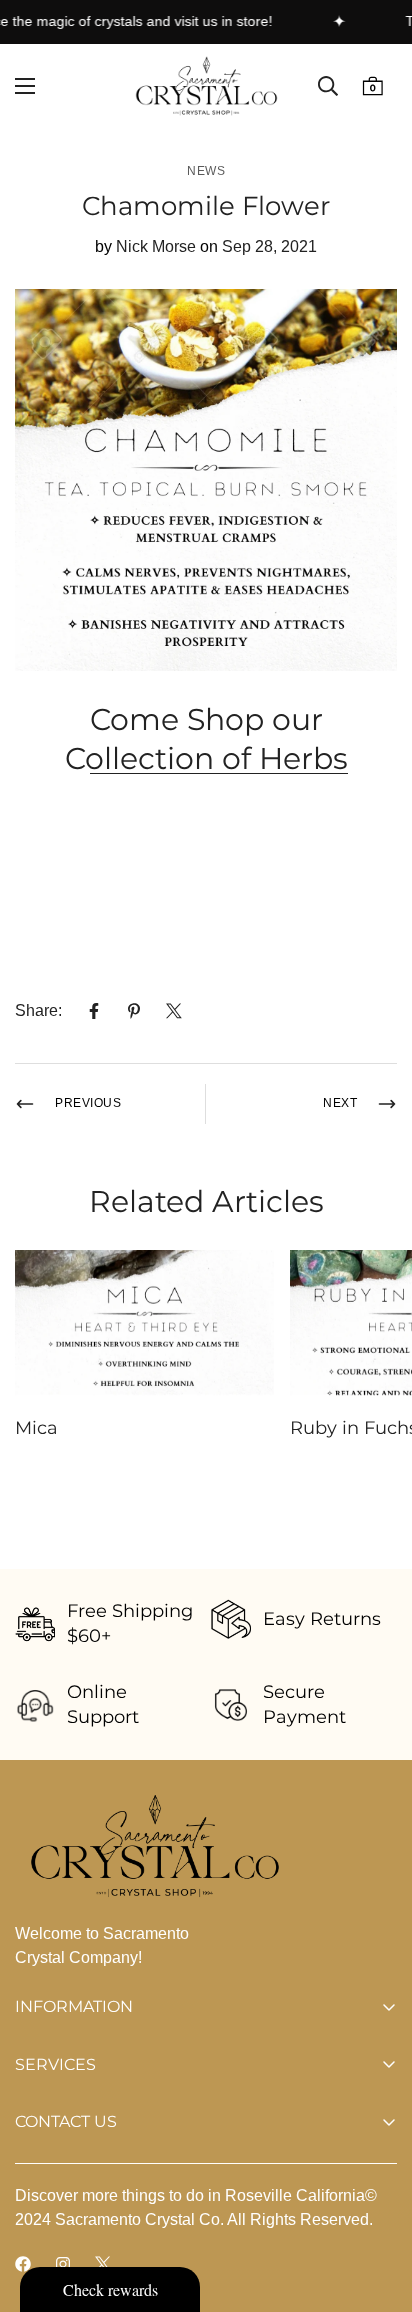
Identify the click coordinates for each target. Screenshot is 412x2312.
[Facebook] (94, 1011)
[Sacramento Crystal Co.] (206, 86)
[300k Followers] (23, 2264)
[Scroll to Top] (376, 2206)
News (206, 171)
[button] (372, 86)
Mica (36, 1428)
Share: (38, 1010)
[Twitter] (174, 1011)
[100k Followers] (63, 2264)
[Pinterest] (134, 1011)
